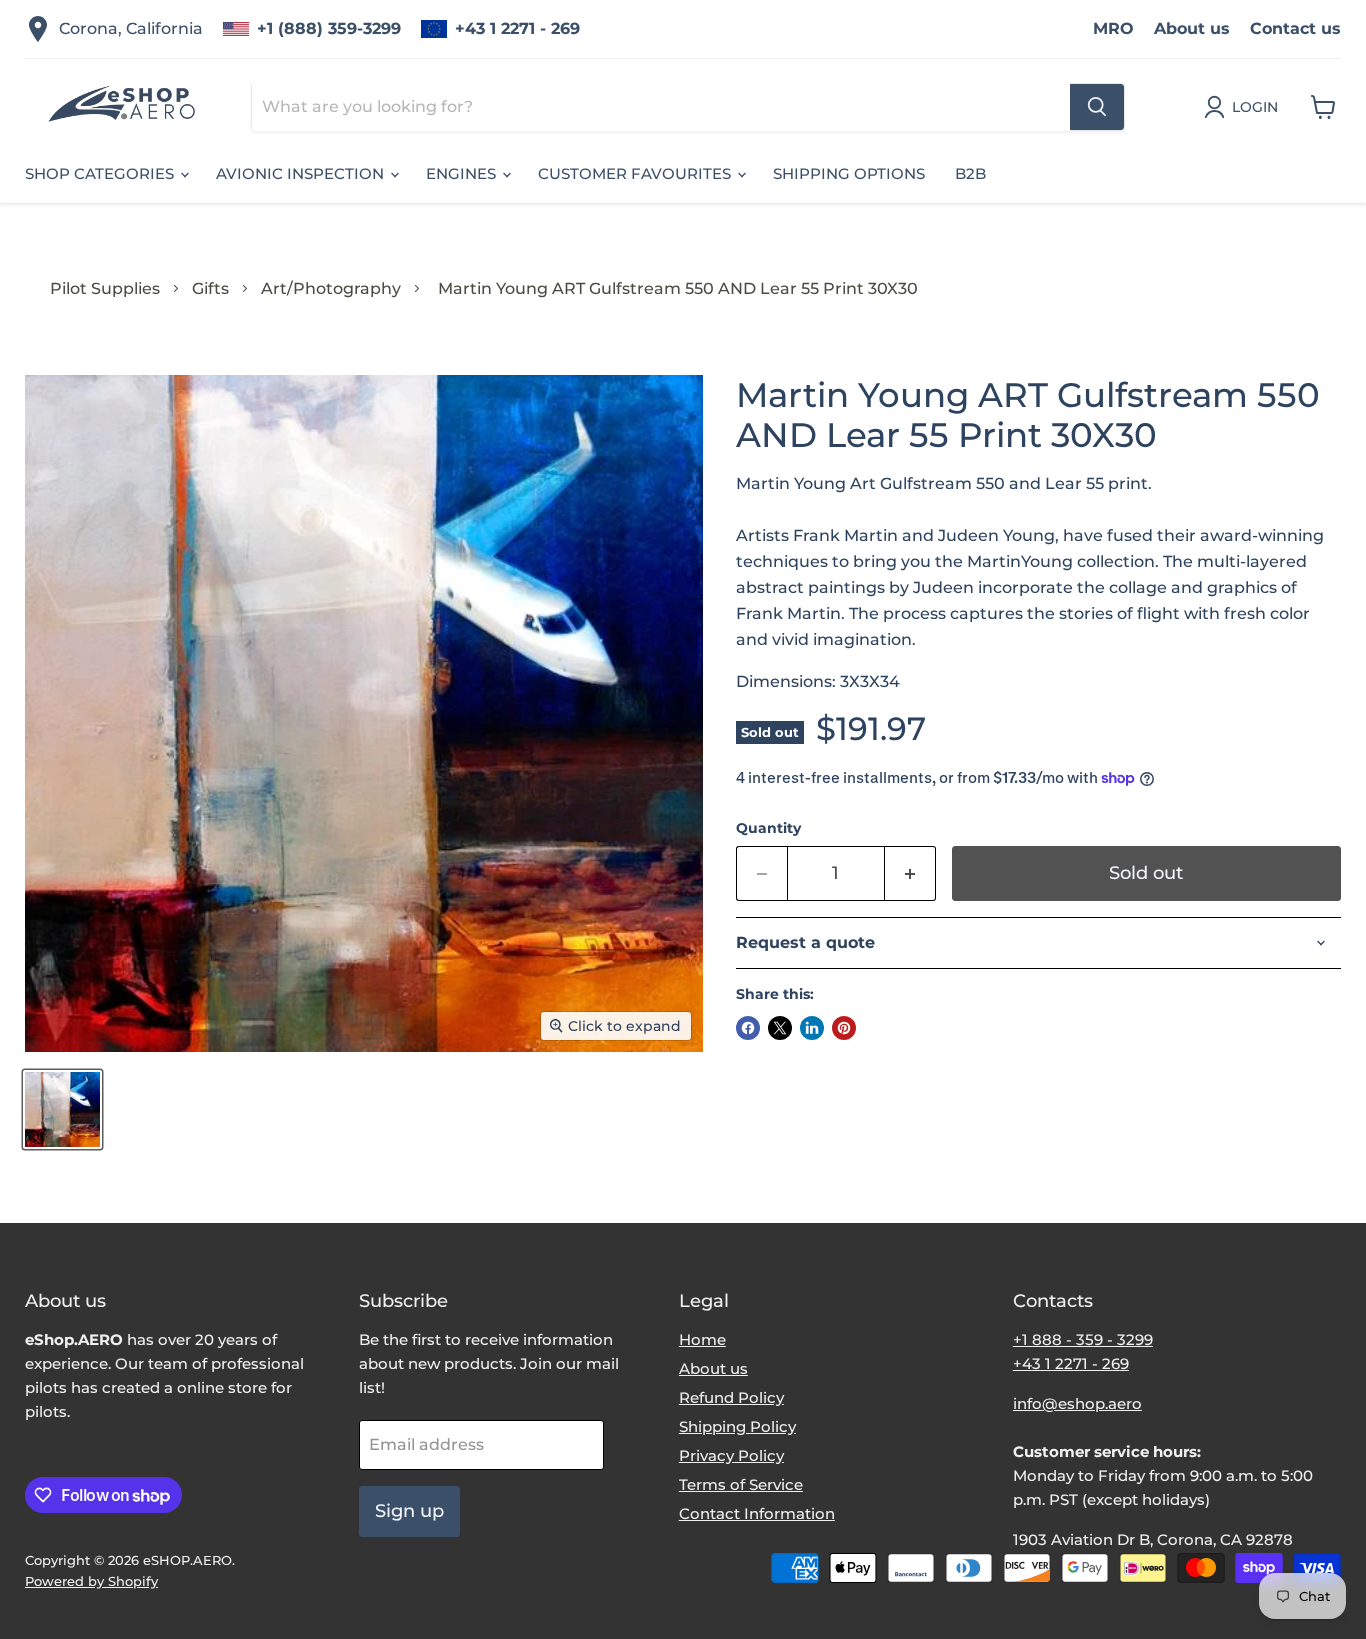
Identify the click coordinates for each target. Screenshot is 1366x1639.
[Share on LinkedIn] (812, 1028)
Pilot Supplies (105, 288)
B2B (970, 173)
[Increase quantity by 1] (910, 873)
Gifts (210, 288)
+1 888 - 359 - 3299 (1083, 1339)
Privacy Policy (731, 1455)
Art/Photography (331, 288)
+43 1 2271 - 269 (517, 28)
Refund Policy (731, 1397)
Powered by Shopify (91, 1581)
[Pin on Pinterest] (844, 1028)
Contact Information (757, 1513)
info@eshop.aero (1077, 1403)
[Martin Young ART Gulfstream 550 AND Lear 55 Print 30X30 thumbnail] (62, 1109)
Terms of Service (741, 1484)
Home (702, 1339)
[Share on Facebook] (748, 1028)
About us (1192, 28)
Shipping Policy (737, 1426)
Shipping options (849, 173)
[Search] (1097, 107)
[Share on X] (780, 1028)
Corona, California (131, 28)
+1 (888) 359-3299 (329, 28)
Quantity (768, 828)
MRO (1113, 28)
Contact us (1295, 28)
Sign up (409, 1511)
